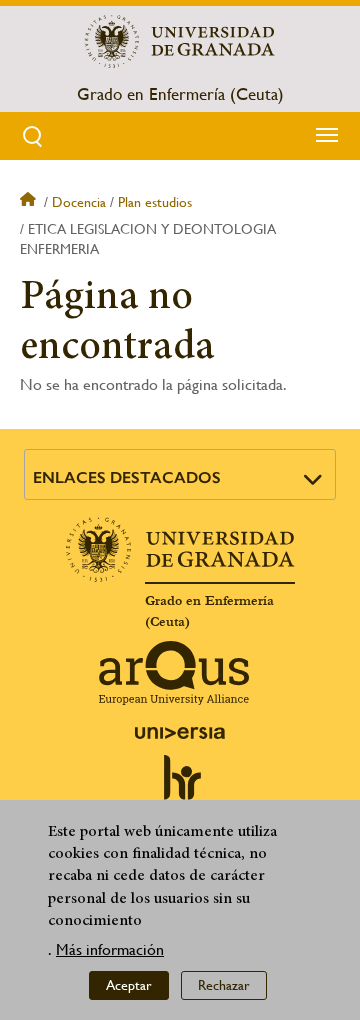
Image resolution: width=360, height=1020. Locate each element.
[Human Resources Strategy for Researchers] (180, 786)
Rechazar (224, 985)
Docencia (79, 202)
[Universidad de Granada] (180, 41)
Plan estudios (155, 202)
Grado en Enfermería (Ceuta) (180, 94)
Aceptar (129, 985)
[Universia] (180, 733)
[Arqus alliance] (174, 673)
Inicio (30, 202)
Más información (110, 949)
